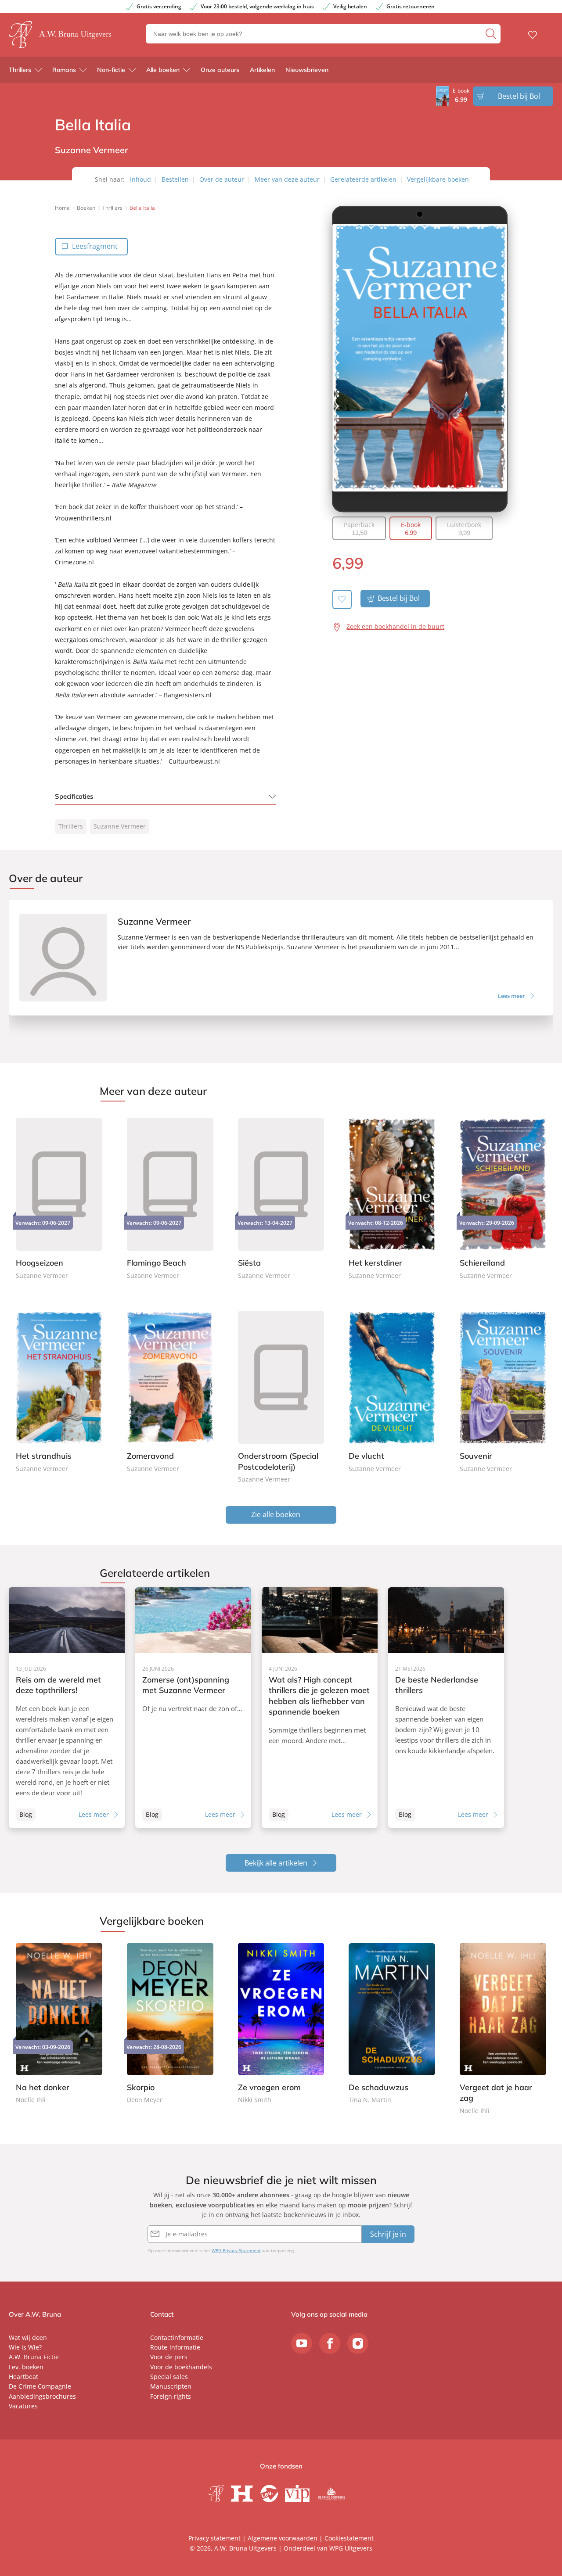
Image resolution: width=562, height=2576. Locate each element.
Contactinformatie (177, 2337)
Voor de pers (169, 2357)
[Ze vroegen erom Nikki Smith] (281, 2024)
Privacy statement (214, 2538)
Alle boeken (163, 70)
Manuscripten (171, 2386)
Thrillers (20, 70)
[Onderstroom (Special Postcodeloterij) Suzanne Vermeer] (281, 1395)
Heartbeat (23, 2377)
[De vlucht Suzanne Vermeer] (392, 1390)
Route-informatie (175, 2347)
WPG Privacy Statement (236, 2250)
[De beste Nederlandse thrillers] (446, 1708)
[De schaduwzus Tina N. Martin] (392, 2024)
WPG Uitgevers (351, 2548)
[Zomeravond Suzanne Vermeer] (170, 1390)
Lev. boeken (26, 2367)
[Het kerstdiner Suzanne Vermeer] (392, 1197)
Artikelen (262, 70)
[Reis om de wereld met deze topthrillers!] (67, 1708)
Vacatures (23, 2406)
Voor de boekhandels (181, 2367)
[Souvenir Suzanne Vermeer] (503, 1390)
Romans (64, 70)
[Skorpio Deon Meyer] (170, 2024)
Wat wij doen (28, 2337)
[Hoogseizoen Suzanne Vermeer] (59, 1197)
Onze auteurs (220, 70)
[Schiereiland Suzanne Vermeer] (503, 1197)
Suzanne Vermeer (120, 826)
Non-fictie (111, 70)
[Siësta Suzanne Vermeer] (281, 1197)
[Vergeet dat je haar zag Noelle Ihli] (503, 2030)
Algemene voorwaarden (283, 2538)
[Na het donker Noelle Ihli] (59, 2024)
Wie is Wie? (25, 2347)
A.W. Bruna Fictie (34, 2357)
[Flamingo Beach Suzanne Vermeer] (170, 1197)
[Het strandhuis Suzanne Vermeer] (59, 1390)
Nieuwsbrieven (307, 70)
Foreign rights (171, 2396)
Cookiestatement (349, 2538)
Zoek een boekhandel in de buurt (395, 626)
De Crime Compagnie (40, 2386)
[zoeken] (492, 34)
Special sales (169, 2377)
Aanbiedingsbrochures (42, 2396)
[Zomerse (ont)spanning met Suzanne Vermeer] (193, 1708)
